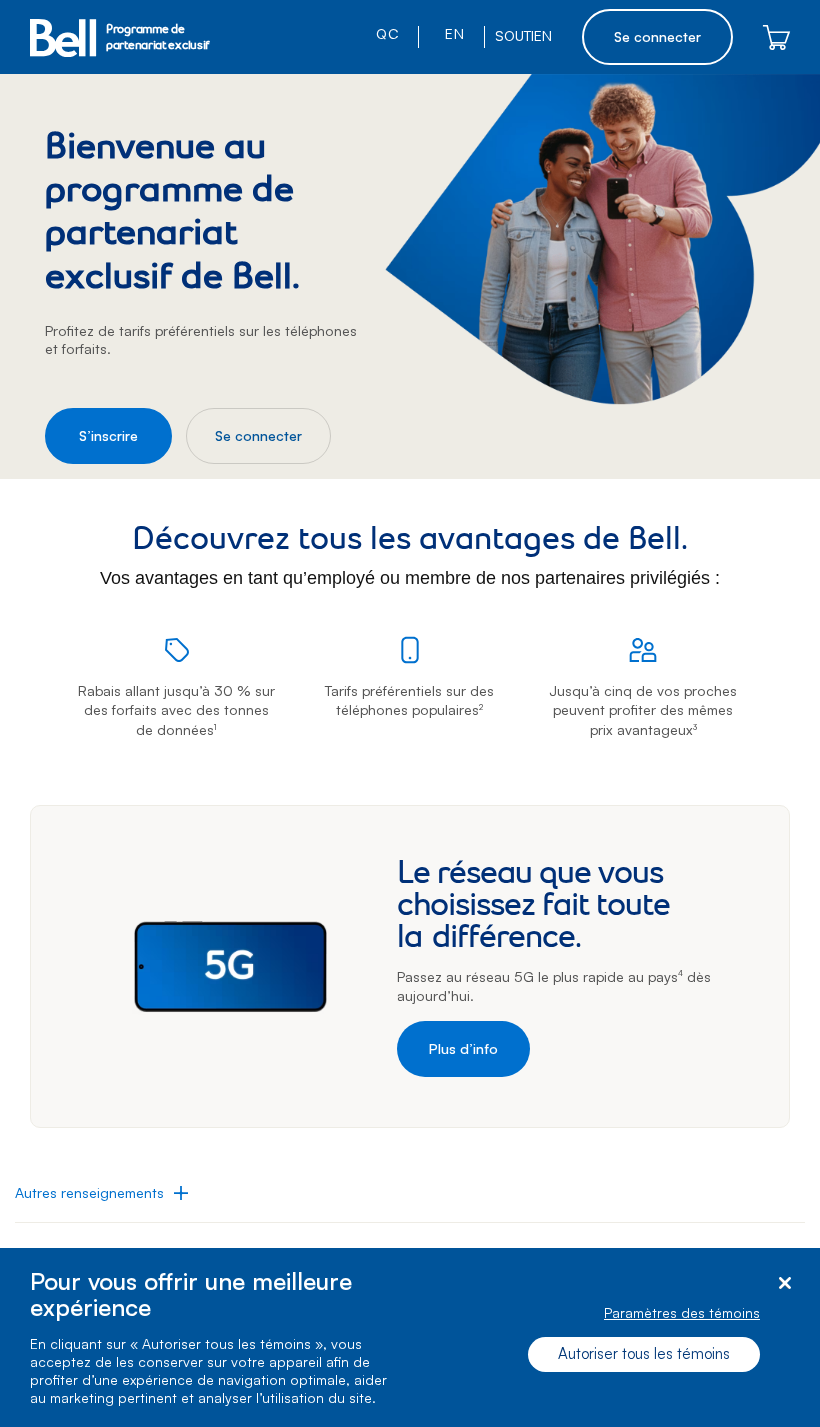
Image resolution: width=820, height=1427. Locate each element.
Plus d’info (463, 1048)
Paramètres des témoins (682, 1312)
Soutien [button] (523, 35)
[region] (410, 1337)
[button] (101, 1193)
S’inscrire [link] (108, 435)
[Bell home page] (63, 37)
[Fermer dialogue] (784, 1283)
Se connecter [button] (657, 36)
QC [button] (387, 33)
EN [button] (452, 33)
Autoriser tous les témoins (644, 1353)
